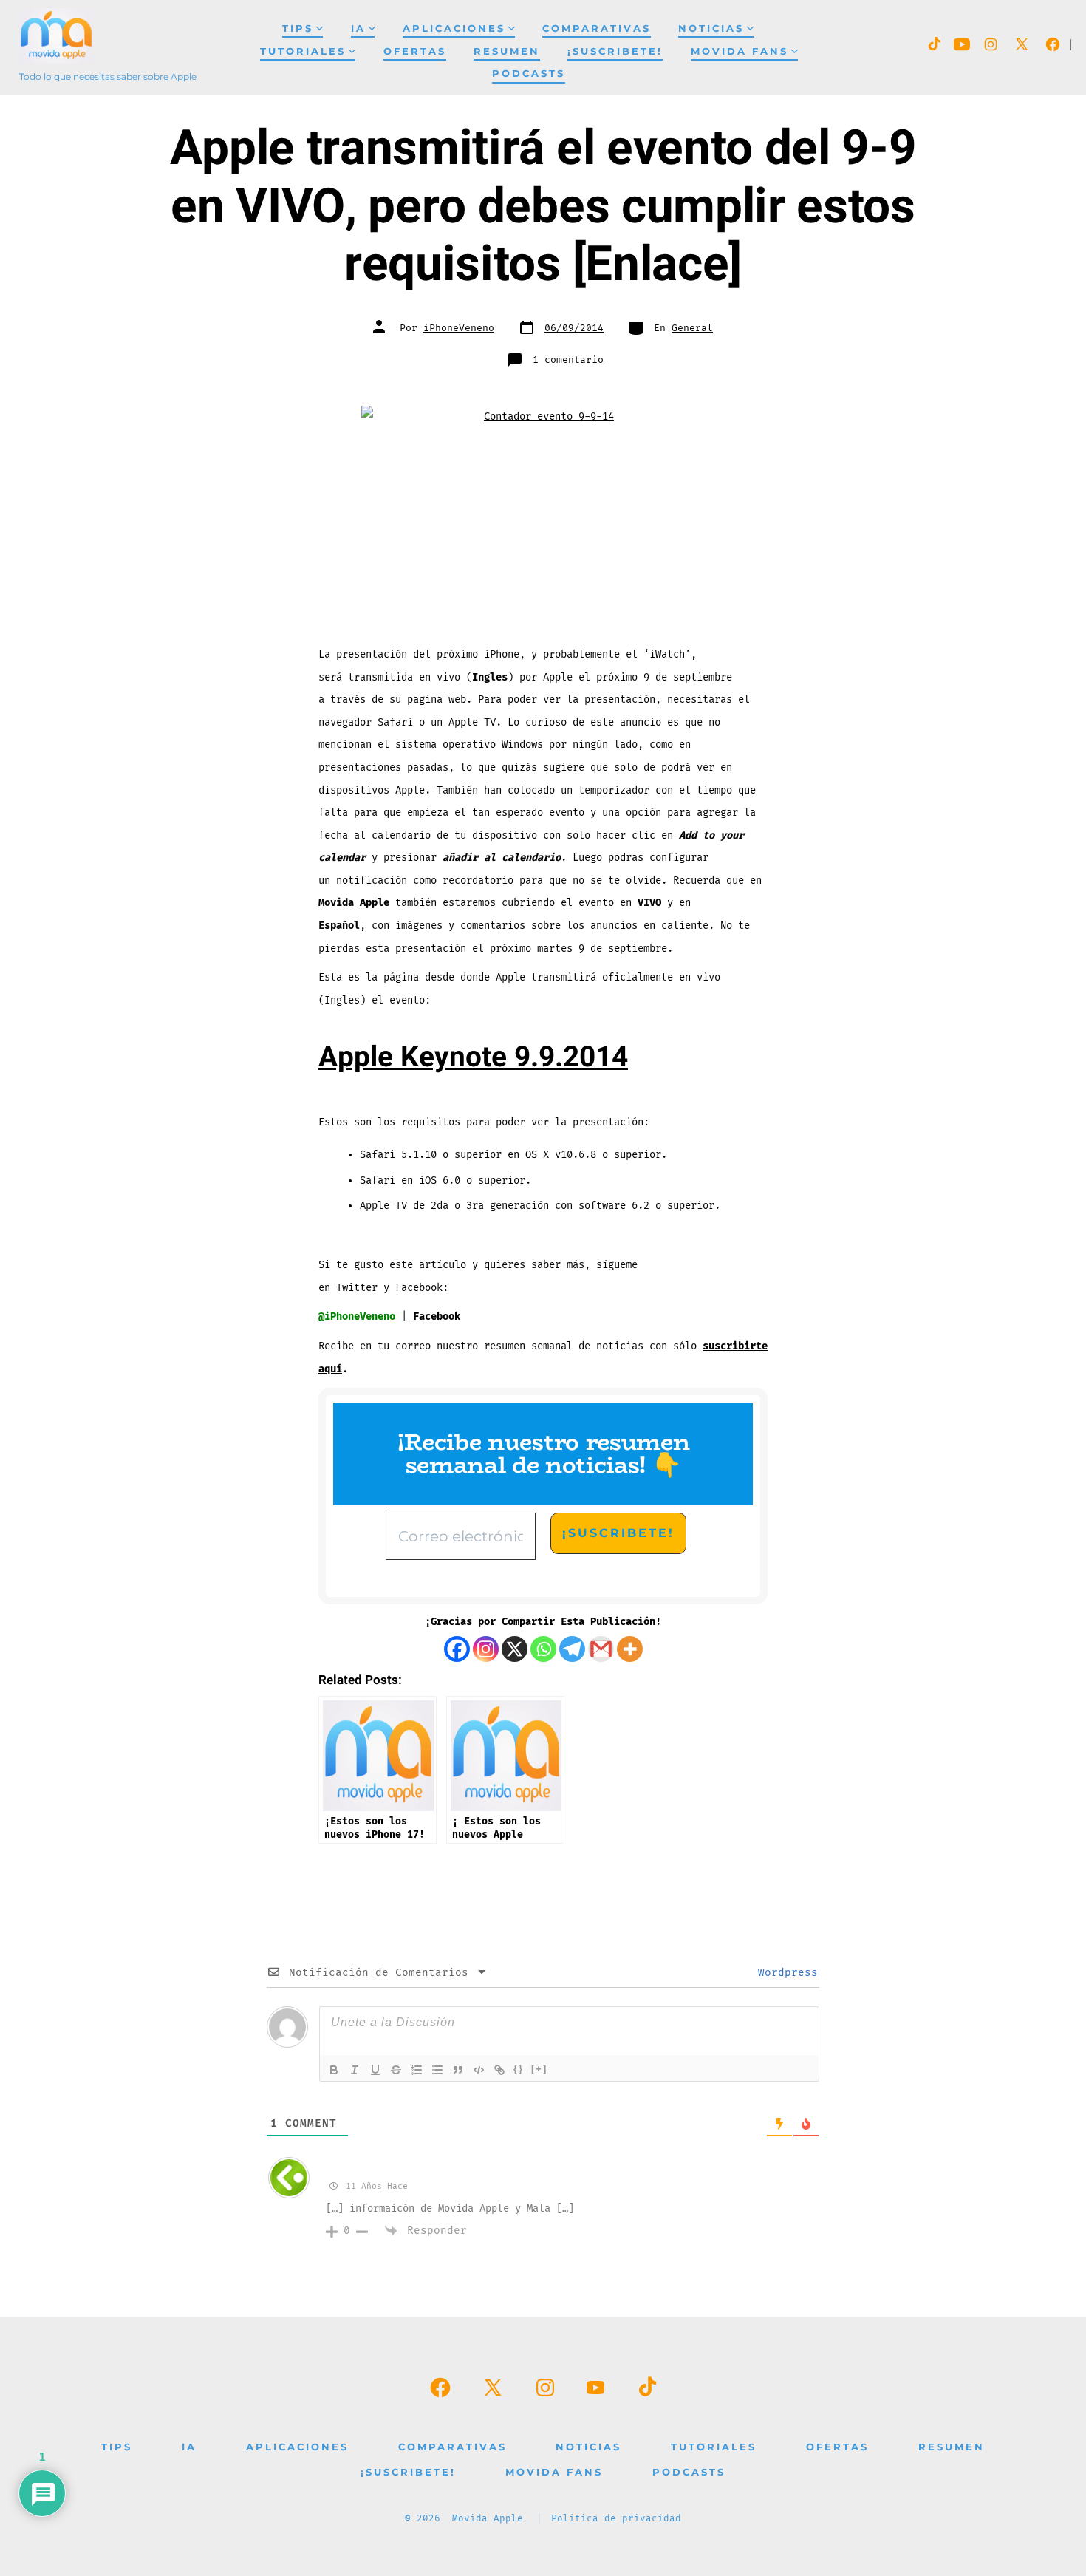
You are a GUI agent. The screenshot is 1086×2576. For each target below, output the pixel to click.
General (692, 328)
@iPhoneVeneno (357, 1316)
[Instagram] (486, 1649)
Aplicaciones (454, 28)
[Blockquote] (458, 2070)
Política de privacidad (616, 2519)
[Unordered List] (437, 2070)
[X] (515, 1649)
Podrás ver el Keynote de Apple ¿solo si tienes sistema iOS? (537, 2168)
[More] (630, 1649)
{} (519, 2069)
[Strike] (396, 2070)
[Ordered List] (417, 2070)
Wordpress (785, 1973)
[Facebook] (457, 1649)
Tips (298, 28)
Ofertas (415, 51)
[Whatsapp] (543, 1649)
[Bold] (334, 2070)
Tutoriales (303, 51)
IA (358, 28)
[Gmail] (601, 1649)
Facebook (437, 1316)
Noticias (711, 28)
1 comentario (568, 360)
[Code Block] (479, 2070)
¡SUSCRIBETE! (615, 51)
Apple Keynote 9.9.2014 (473, 1057)
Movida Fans (740, 51)
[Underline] (375, 2070)
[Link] (499, 2070)
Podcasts (529, 74)
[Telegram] (572, 1649)
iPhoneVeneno (459, 328)
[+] (539, 2069)
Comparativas (597, 28)
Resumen (507, 51)
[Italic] (355, 2070)
